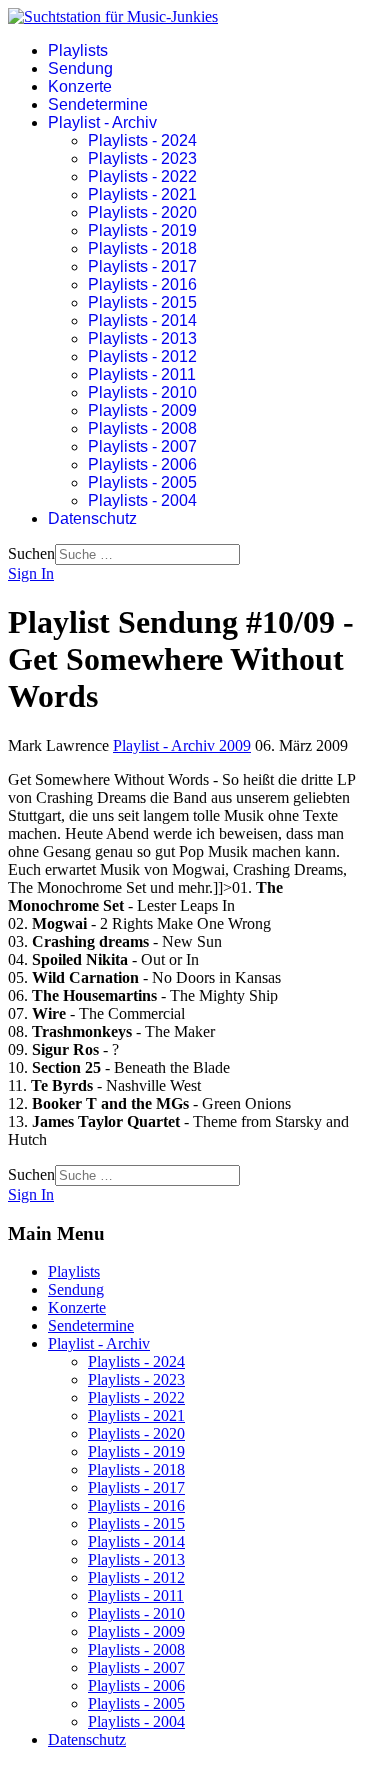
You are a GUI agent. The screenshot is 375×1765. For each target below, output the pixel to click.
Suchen (31, 553)
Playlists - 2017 (142, 266)
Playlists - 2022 (142, 176)
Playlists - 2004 (142, 500)
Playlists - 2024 (142, 140)
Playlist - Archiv (102, 122)
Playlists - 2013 (142, 338)
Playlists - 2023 (142, 158)
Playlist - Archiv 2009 (182, 745)
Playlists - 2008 (142, 428)
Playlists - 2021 (142, 194)
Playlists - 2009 (142, 410)
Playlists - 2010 (142, 392)
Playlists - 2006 (142, 464)
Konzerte (80, 86)
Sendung (80, 68)
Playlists (78, 50)
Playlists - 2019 (142, 230)
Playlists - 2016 (142, 284)
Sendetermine (98, 104)
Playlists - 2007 (142, 446)
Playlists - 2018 (142, 248)
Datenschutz (92, 518)
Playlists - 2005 (142, 482)
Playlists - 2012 (142, 356)
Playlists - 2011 (142, 374)
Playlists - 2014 (142, 320)
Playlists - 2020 (142, 212)
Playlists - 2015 (142, 302)
